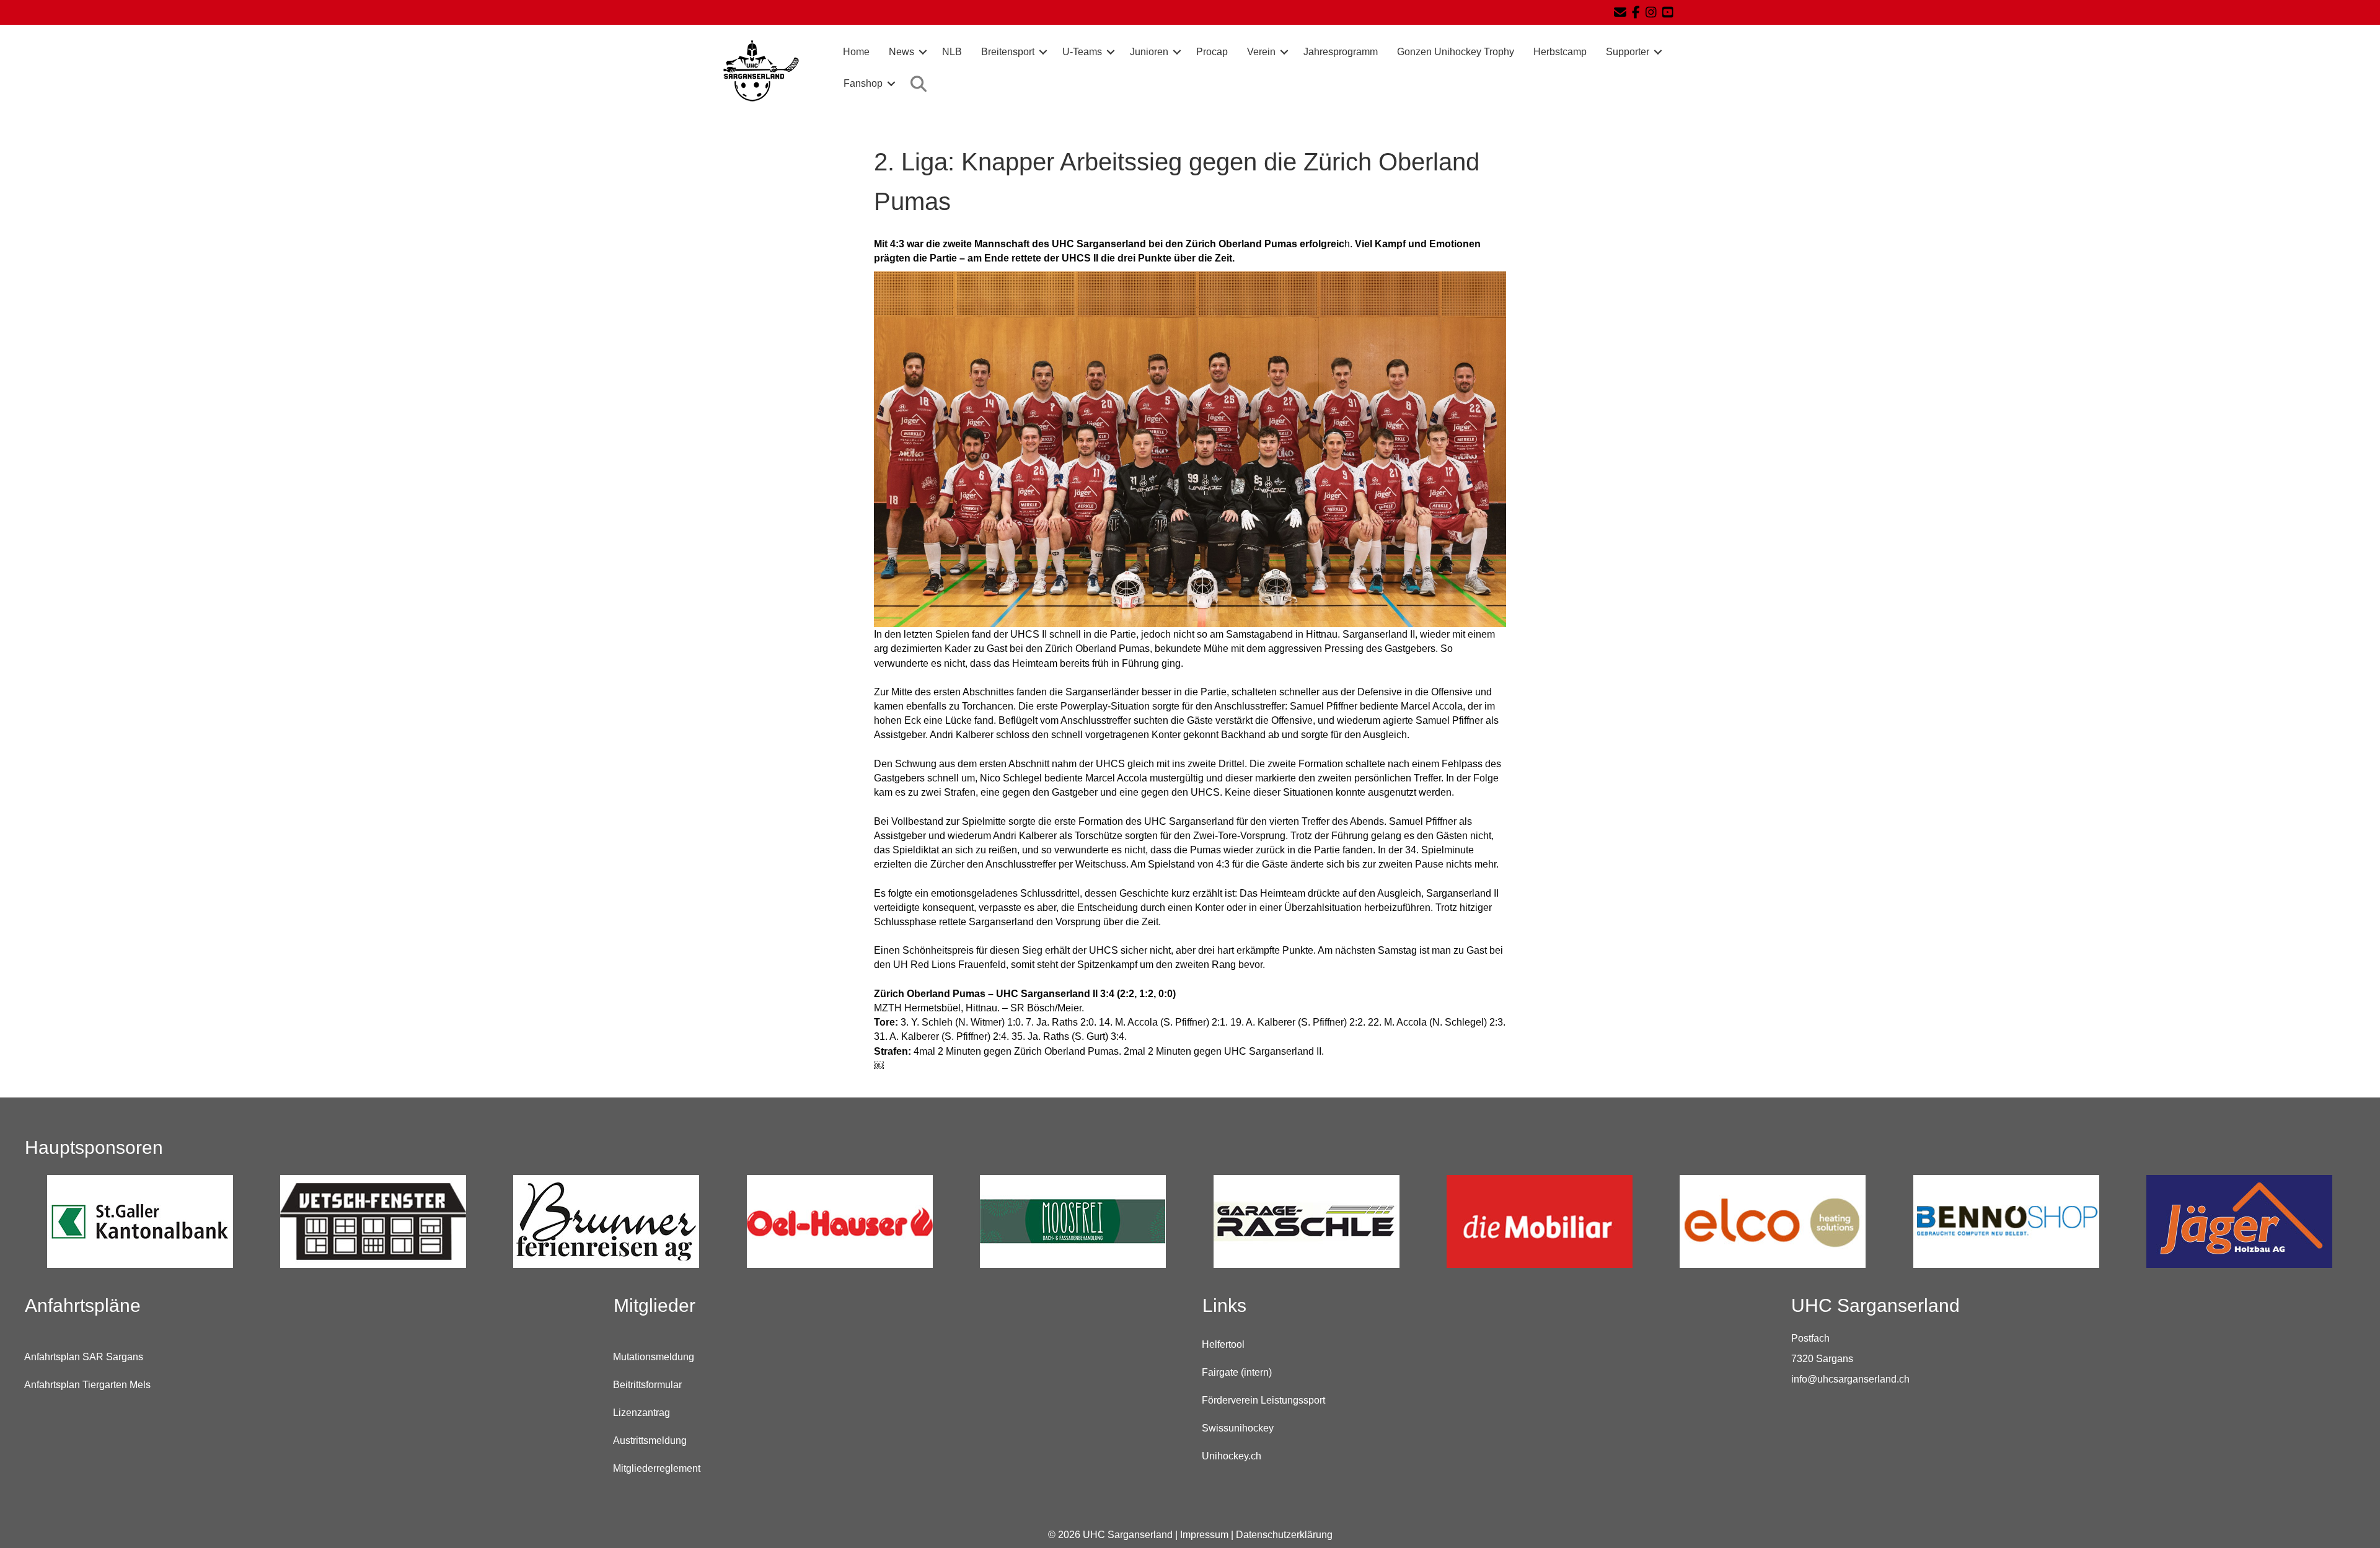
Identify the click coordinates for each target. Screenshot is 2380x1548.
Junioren (1149, 52)
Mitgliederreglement (657, 1468)
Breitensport (1008, 52)
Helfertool (1223, 1344)
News (901, 52)
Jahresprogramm (1341, 52)
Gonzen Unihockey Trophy (1456, 52)
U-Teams (1082, 52)
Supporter (1628, 52)
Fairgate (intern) (1237, 1372)
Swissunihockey (1238, 1428)
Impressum (1204, 1535)
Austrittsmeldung (650, 1440)
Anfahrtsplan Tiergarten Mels (87, 1385)
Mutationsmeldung (654, 1357)
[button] (923, 52)
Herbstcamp (1560, 52)
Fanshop (863, 83)
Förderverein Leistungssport (1263, 1400)
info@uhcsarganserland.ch (1850, 1379)
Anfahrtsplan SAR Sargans (84, 1357)
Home (856, 52)
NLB (952, 52)
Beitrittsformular (647, 1385)
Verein (1261, 52)
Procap (1212, 52)
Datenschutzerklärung (1284, 1535)
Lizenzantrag (641, 1413)
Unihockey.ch (1232, 1456)
